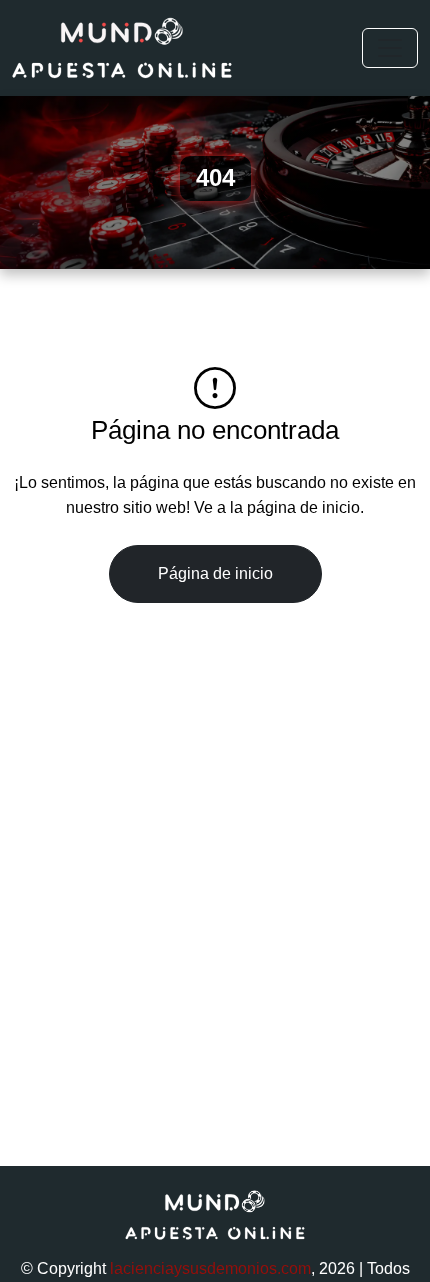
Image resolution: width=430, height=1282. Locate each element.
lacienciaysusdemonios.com (210, 1268)
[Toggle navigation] (390, 48)
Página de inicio (215, 573)
